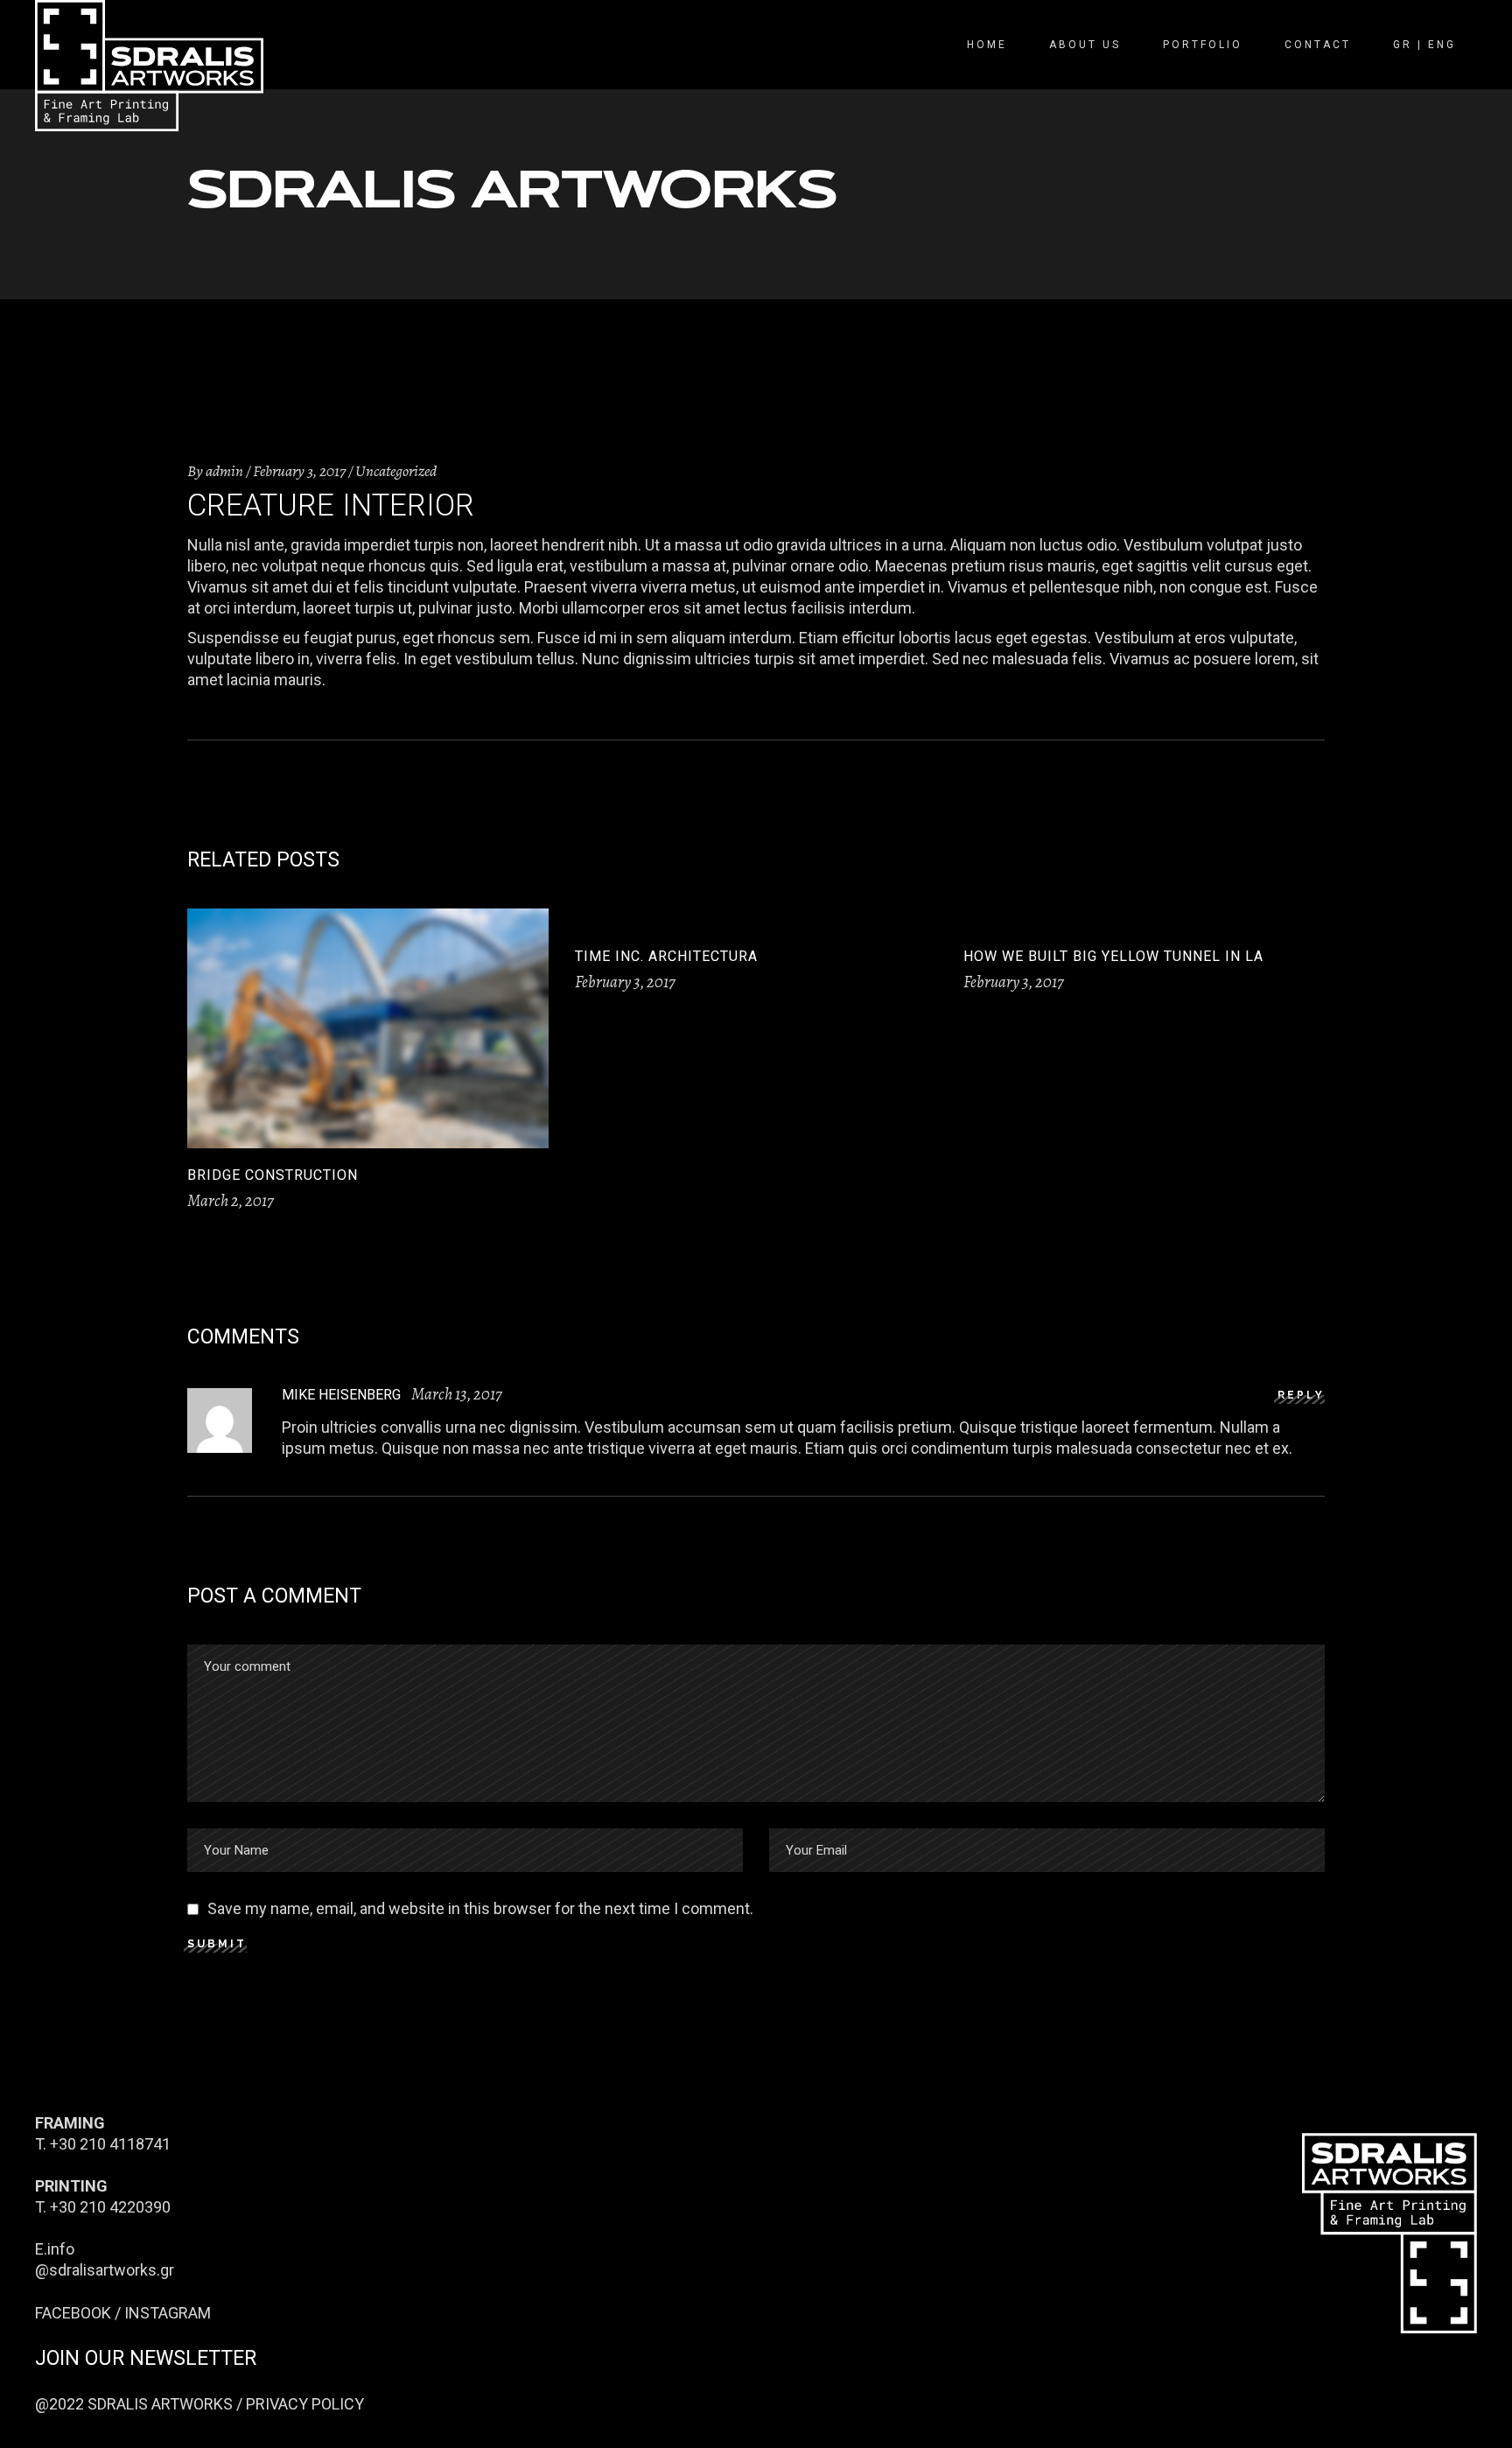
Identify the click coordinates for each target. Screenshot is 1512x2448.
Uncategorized (396, 471)
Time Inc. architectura (666, 956)
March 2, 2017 (231, 1201)
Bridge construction (273, 1175)
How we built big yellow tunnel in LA (1113, 956)
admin (224, 471)
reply (1301, 1395)
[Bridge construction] (368, 1028)
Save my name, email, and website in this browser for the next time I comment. (480, 1908)
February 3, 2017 (299, 471)
